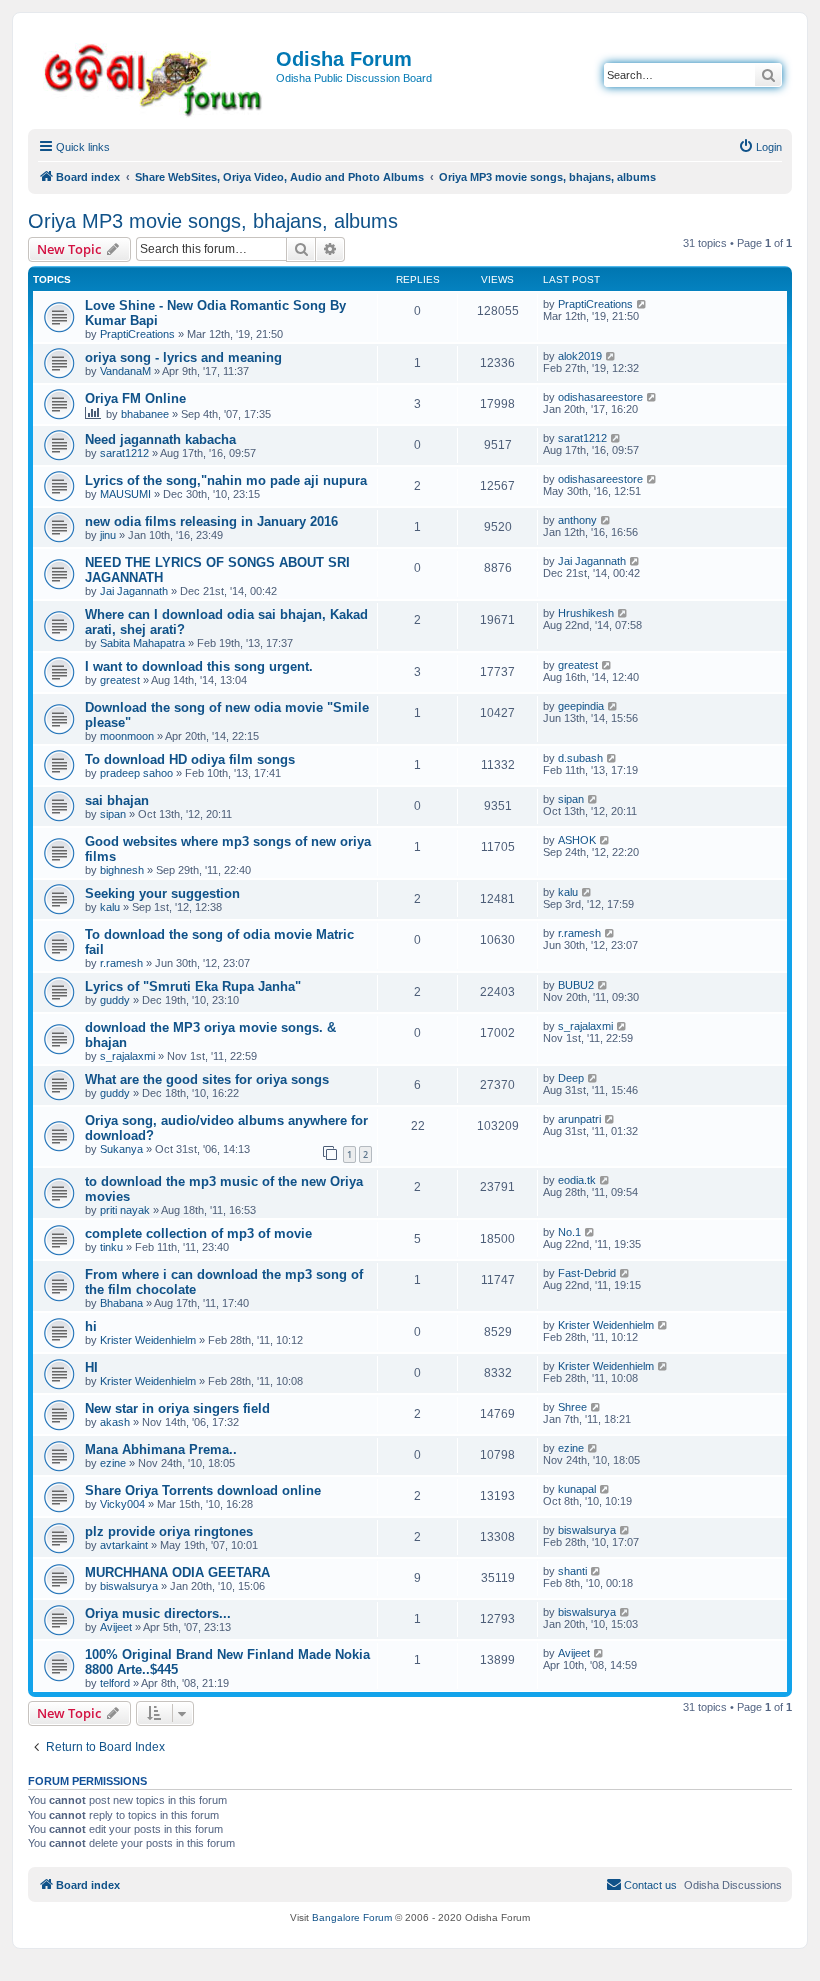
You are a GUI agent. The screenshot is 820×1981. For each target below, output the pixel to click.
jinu (108, 535)
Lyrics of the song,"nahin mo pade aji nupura (226, 480)
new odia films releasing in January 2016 (211, 521)
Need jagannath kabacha (160, 439)
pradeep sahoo (136, 773)
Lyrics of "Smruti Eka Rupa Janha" (193, 986)
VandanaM (125, 371)
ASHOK (577, 840)
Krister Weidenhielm (148, 1340)
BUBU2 (576, 985)
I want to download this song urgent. (199, 666)
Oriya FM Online (135, 398)
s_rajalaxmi (127, 1056)
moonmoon (127, 736)
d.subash (580, 758)
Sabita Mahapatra (142, 643)
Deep (571, 1078)
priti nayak (125, 1210)
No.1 (569, 1232)
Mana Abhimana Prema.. (161, 1449)
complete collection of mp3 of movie (198, 1233)
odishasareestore (600, 397)
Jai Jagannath (134, 591)
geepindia (581, 706)
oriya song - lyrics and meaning (183, 357)
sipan (113, 814)
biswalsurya (587, 1530)
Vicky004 (122, 1504)
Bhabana (121, 1303)
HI (91, 1367)
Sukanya (121, 1149)
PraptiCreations (137, 334)
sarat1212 (124, 453)
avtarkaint (124, 1545)
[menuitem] (760, 147)
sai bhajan (117, 800)
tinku (111, 1247)
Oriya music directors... (158, 1613)
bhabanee (145, 414)
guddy (115, 1000)
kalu (110, 907)
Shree (572, 1407)
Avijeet (116, 1627)
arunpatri (579, 1119)
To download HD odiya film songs (190, 759)
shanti (572, 1571)
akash (115, 1422)
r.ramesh (121, 963)
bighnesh (122, 870)
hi (91, 1326)
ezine (113, 1463)
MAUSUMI (125, 494)
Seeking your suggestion (162, 893)
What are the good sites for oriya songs (207, 1079)
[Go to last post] (642, 304)
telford (115, 1683)
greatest (120, 680)
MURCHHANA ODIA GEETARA (177, 1572)
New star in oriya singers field (177, 1408)
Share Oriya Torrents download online (203, 1490)
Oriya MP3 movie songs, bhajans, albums (213, 221)
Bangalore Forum (352, 1917)
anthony (577, 520)
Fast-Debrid (587, 1273)
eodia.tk (577, 1180)
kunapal (577, 1489)
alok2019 (580, 356)
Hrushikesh (586, 613)
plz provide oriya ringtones (169, 1531)
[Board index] (154, 76)
